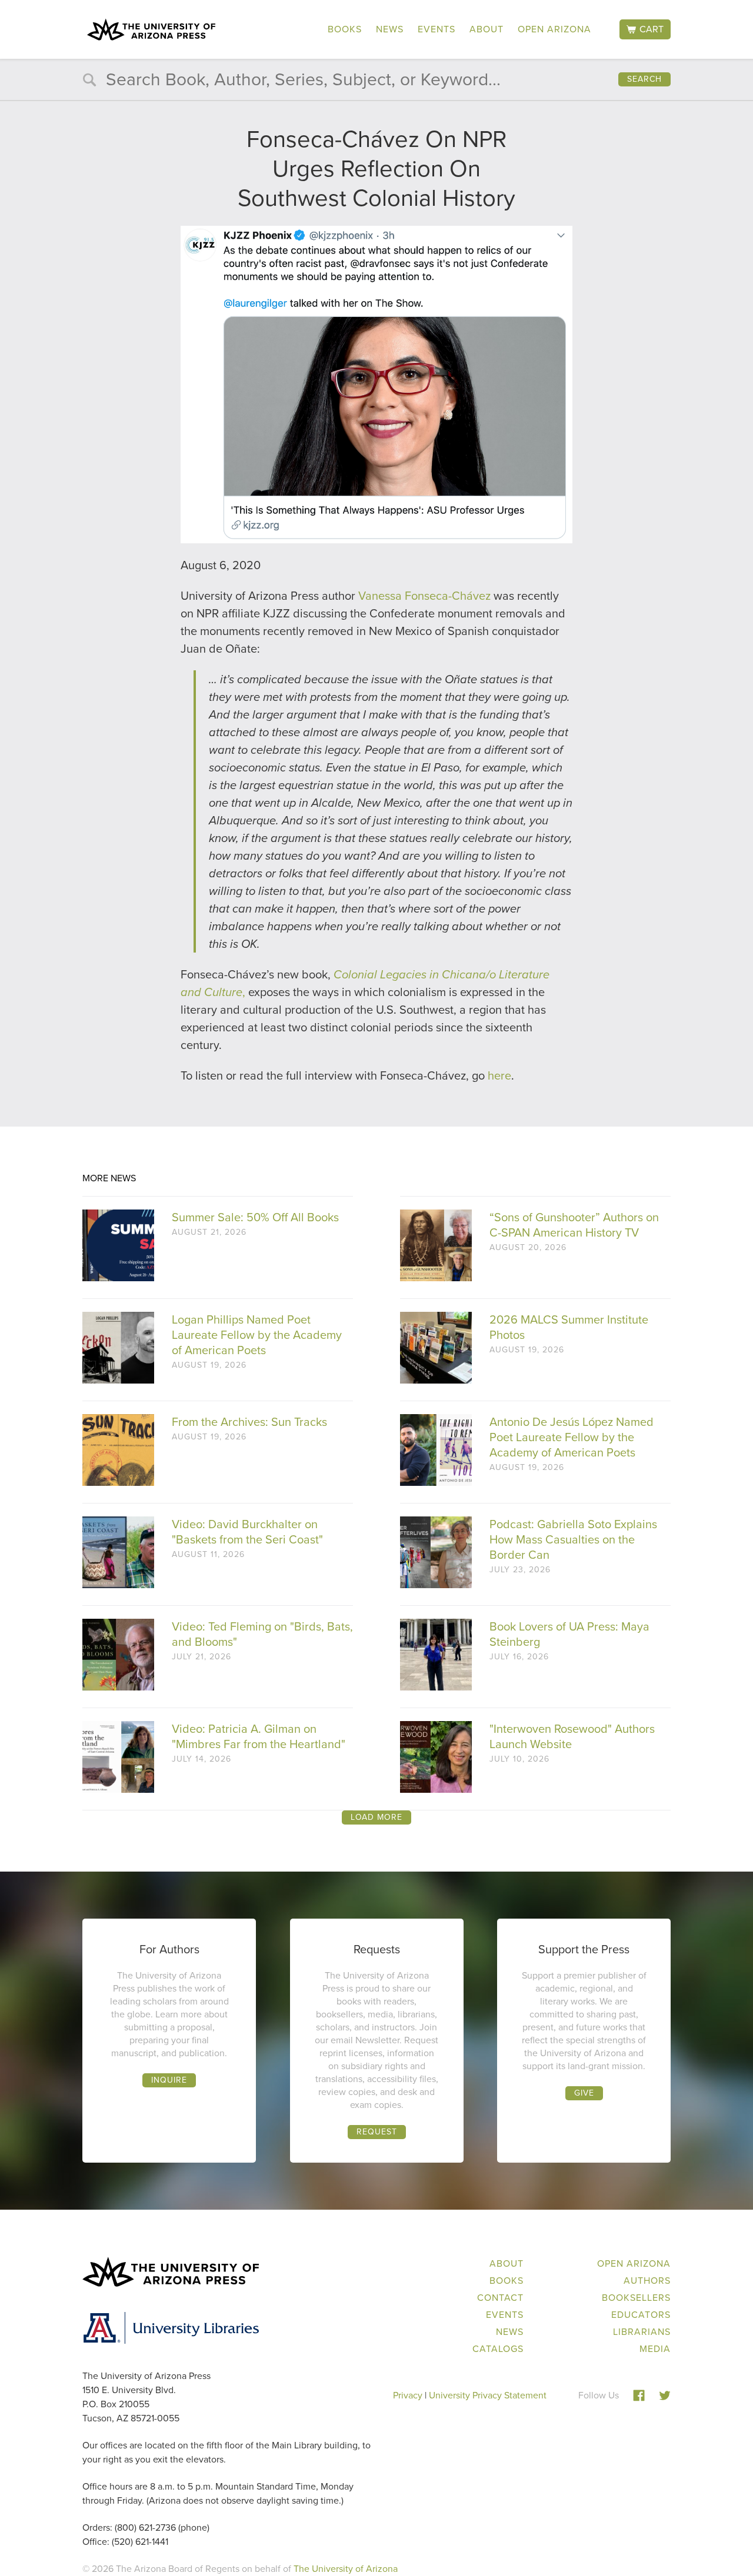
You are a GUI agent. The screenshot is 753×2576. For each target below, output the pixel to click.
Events (437, 29)
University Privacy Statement (488, 2395)
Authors (647, 2281)
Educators (641, 2315)
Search (644, 79)
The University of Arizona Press (151, 29)
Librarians (642, 2332)
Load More (376, 1817)
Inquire (169, 2080)
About (487, 29)
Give (584, 2093)
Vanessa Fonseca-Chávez (424, 596)
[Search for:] (376, 82)
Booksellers (636, 2298)
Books (345, 29)
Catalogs (498, 2349)
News (390, 29)
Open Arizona (554, 29)
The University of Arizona (346, 2569)
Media (655, 2349)
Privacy (408, 2395)
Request (377, 2132)
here (499, 1075)
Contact (500, 2298)
